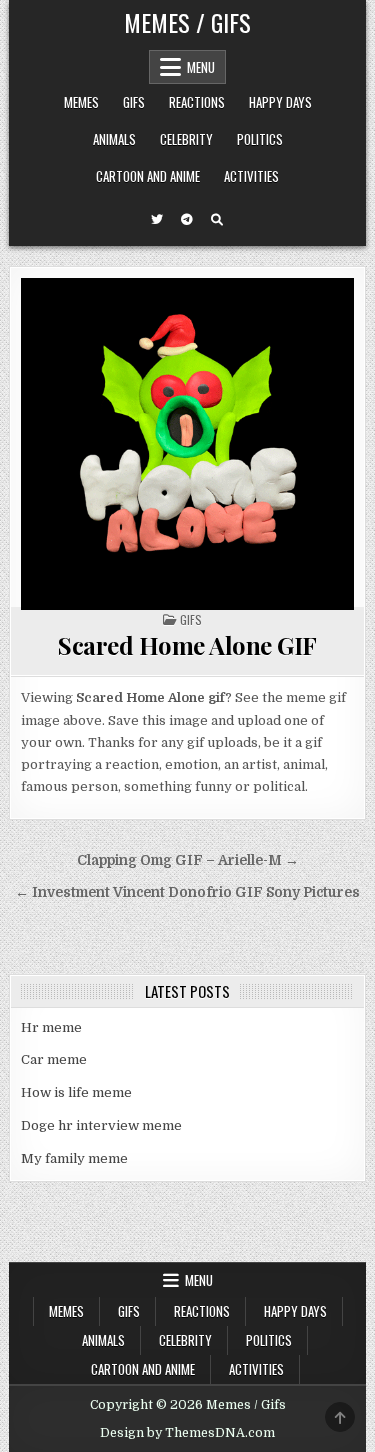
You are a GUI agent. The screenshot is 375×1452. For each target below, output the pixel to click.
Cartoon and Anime (148, 176)
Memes (81, 102)
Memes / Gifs (187, 22)
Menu (201, 67)
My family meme (74, 1158)
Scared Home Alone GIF (187, 645)
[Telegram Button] (187, 220)
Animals (114, 139)
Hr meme (51, 1027)
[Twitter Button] (157, 220)
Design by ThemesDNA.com (187, 1433)
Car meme (54, 1059)
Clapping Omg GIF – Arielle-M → (188, 860)
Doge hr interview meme (101, 1125)
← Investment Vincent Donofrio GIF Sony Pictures (187, 892)
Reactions (197, 102)
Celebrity (186, 139)
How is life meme (76, 1092)
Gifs (134, 102)
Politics (260, 139)
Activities (251, 176)
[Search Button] (217, 220)
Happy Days (280, 102)
